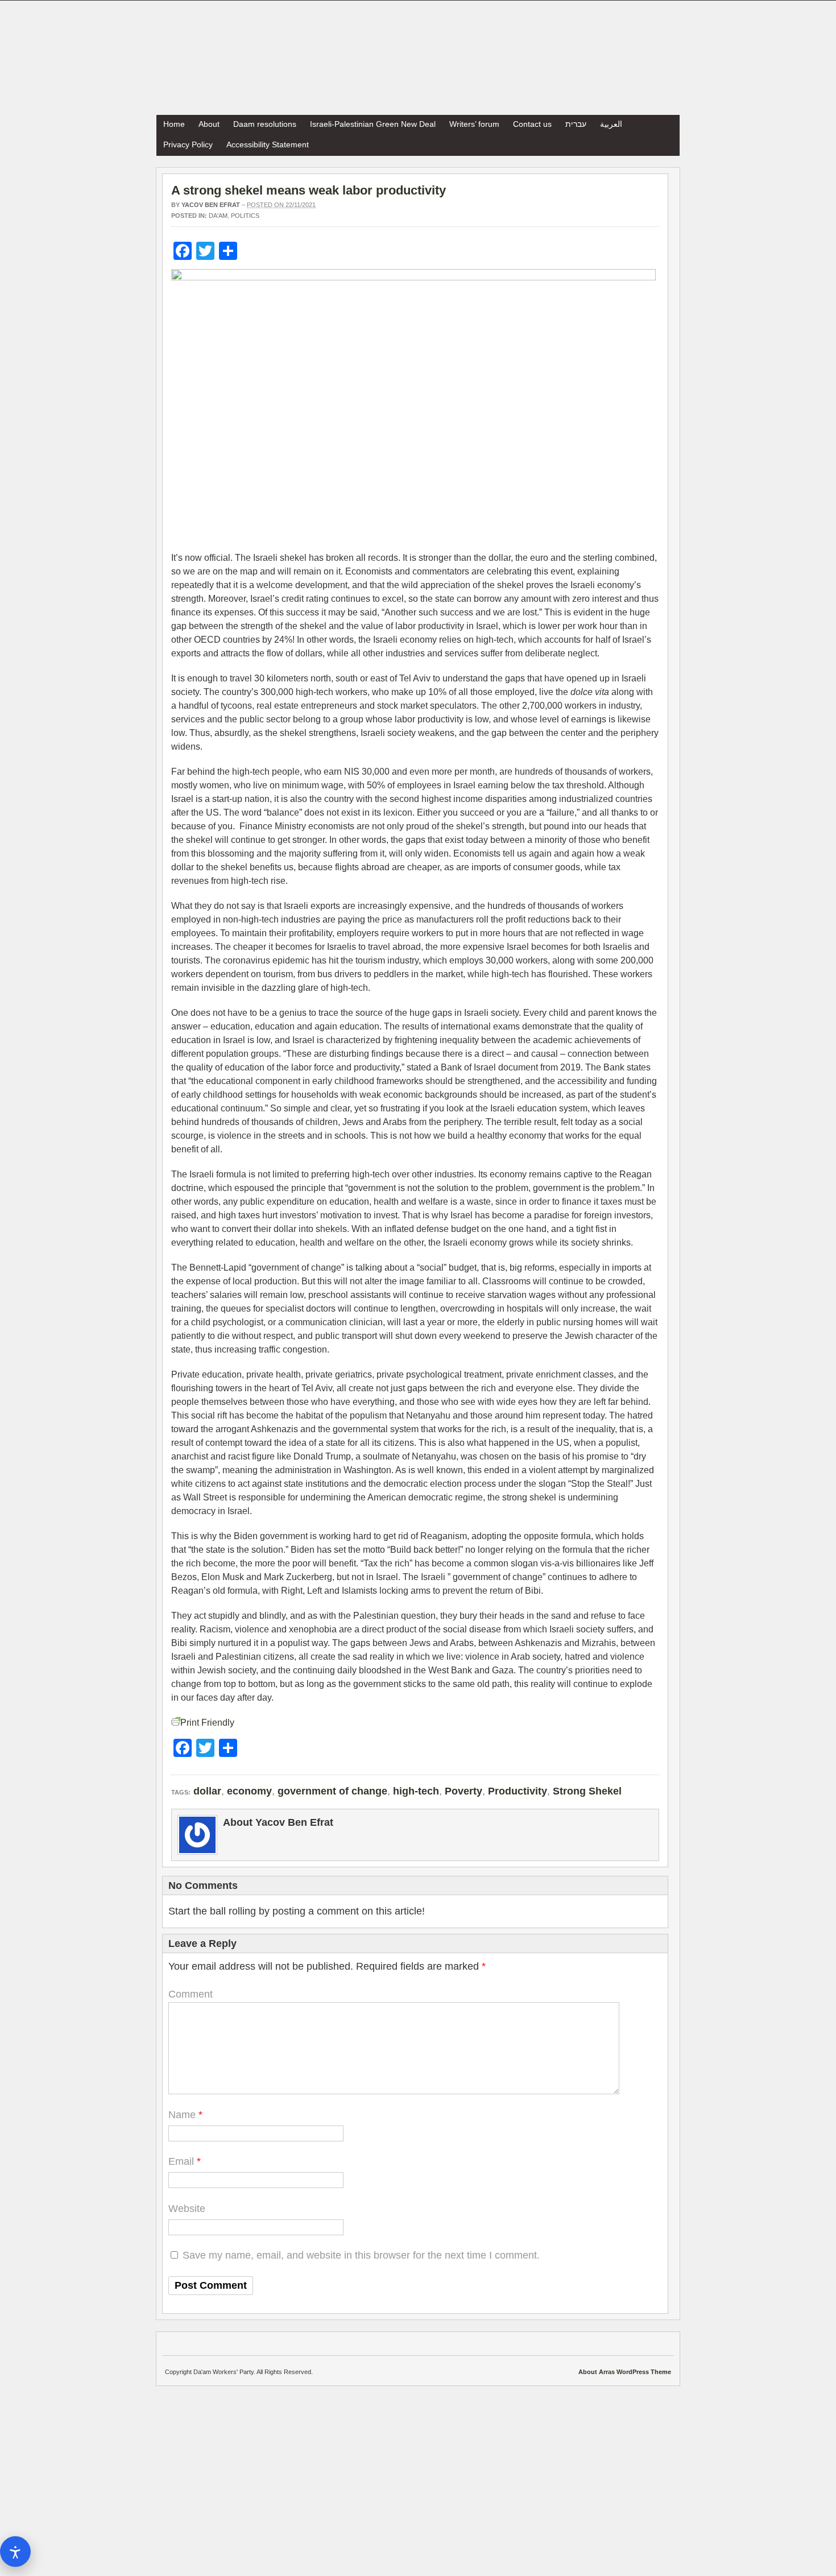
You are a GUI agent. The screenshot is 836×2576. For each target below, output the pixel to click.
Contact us (532, 124)
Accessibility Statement (268, 144)
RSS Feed (668, 123)
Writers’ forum (474, 124)
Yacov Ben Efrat (211, 205)
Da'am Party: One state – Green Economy (418, 58)
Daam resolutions (265, 124)
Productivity (518, 1791)
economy (249, 1791)
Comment (191, 1994)
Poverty (463, 1791)
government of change (332, 1791)
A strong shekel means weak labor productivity (309, 190)
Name (182, 2115)
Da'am (218, 216)
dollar (207, 1791)
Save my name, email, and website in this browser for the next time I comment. (361, 2255)
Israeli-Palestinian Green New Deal (373, 124)
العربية (611, 124)
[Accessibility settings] (15, 2552)
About (209, 124)
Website (187, 2209)
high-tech (416, 1791)
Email (181, 2161)
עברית (576, 124)
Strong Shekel (587, 1791)
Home (174, 124)
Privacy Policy (188, 144)
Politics (245, 216)
